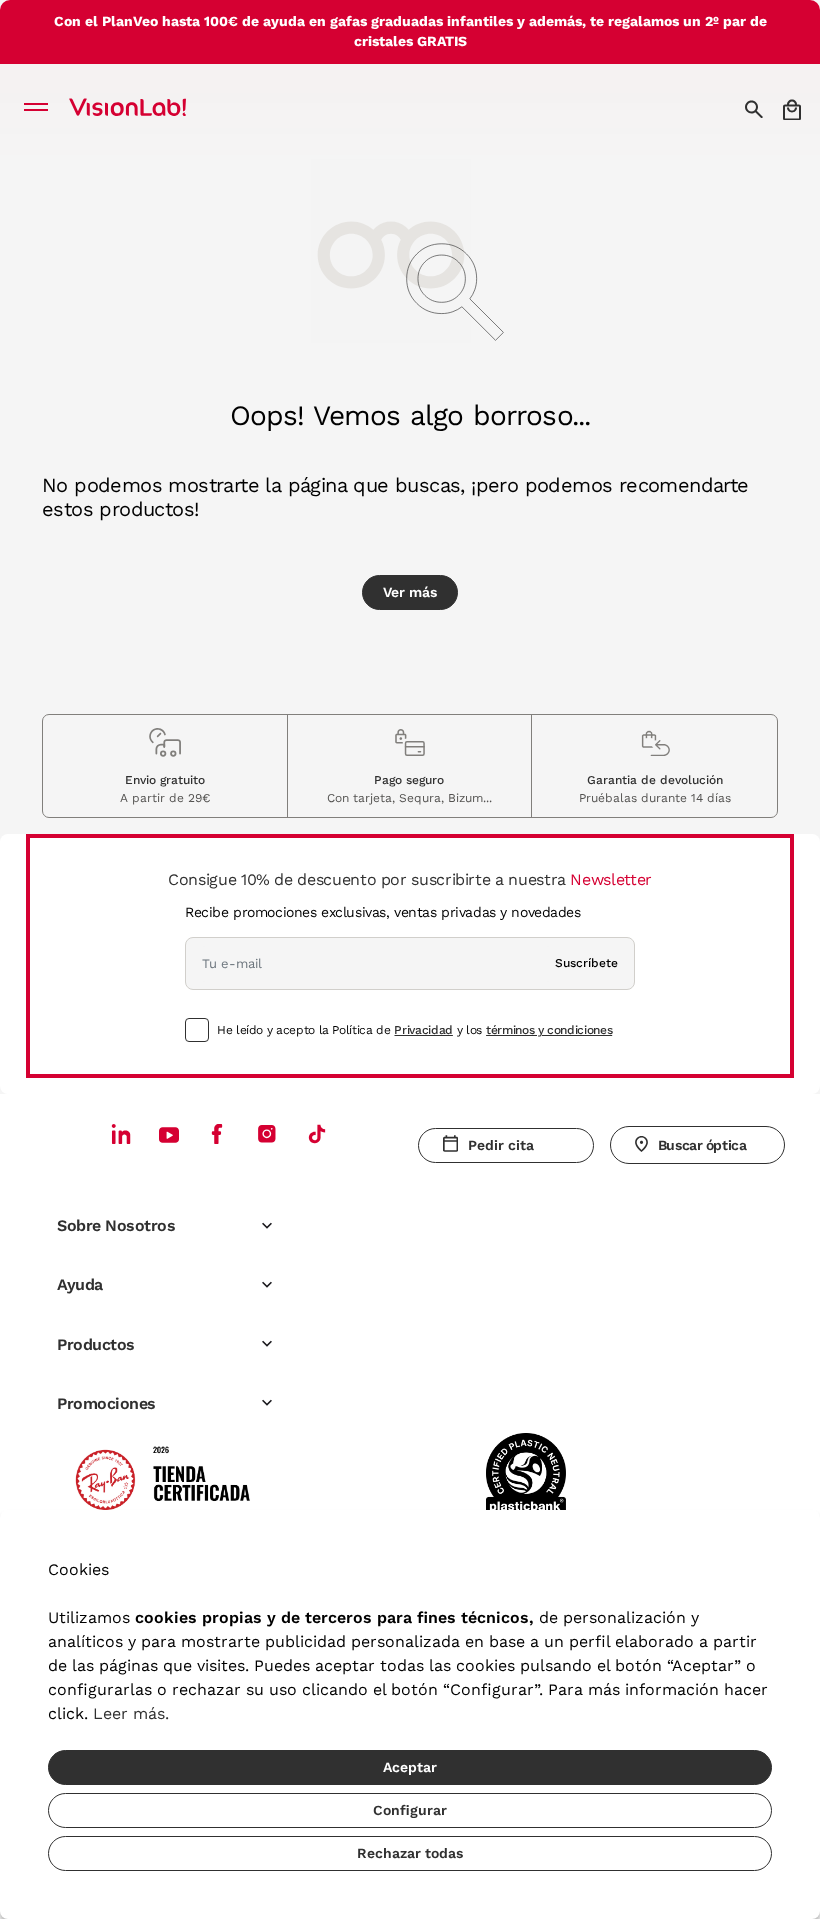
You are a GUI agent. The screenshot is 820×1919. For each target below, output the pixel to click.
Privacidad (423, 1030)
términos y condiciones (549, 1030)
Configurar (410, 1810)
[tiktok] (317, 1133)
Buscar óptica (702, 1145)
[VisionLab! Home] (154, 109)
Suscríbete (586, 963)
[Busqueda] (756, 109)
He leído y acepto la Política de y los (414, 1030)
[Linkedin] (121, 1133)
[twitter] (169, 1134)
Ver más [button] (410, 592)
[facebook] (217, 1133)
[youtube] (267, 1133)
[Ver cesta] (793, 109)
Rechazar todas (410, 1853)
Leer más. (131, 1713)
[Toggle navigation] (41, 109)
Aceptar (410, 1767)
